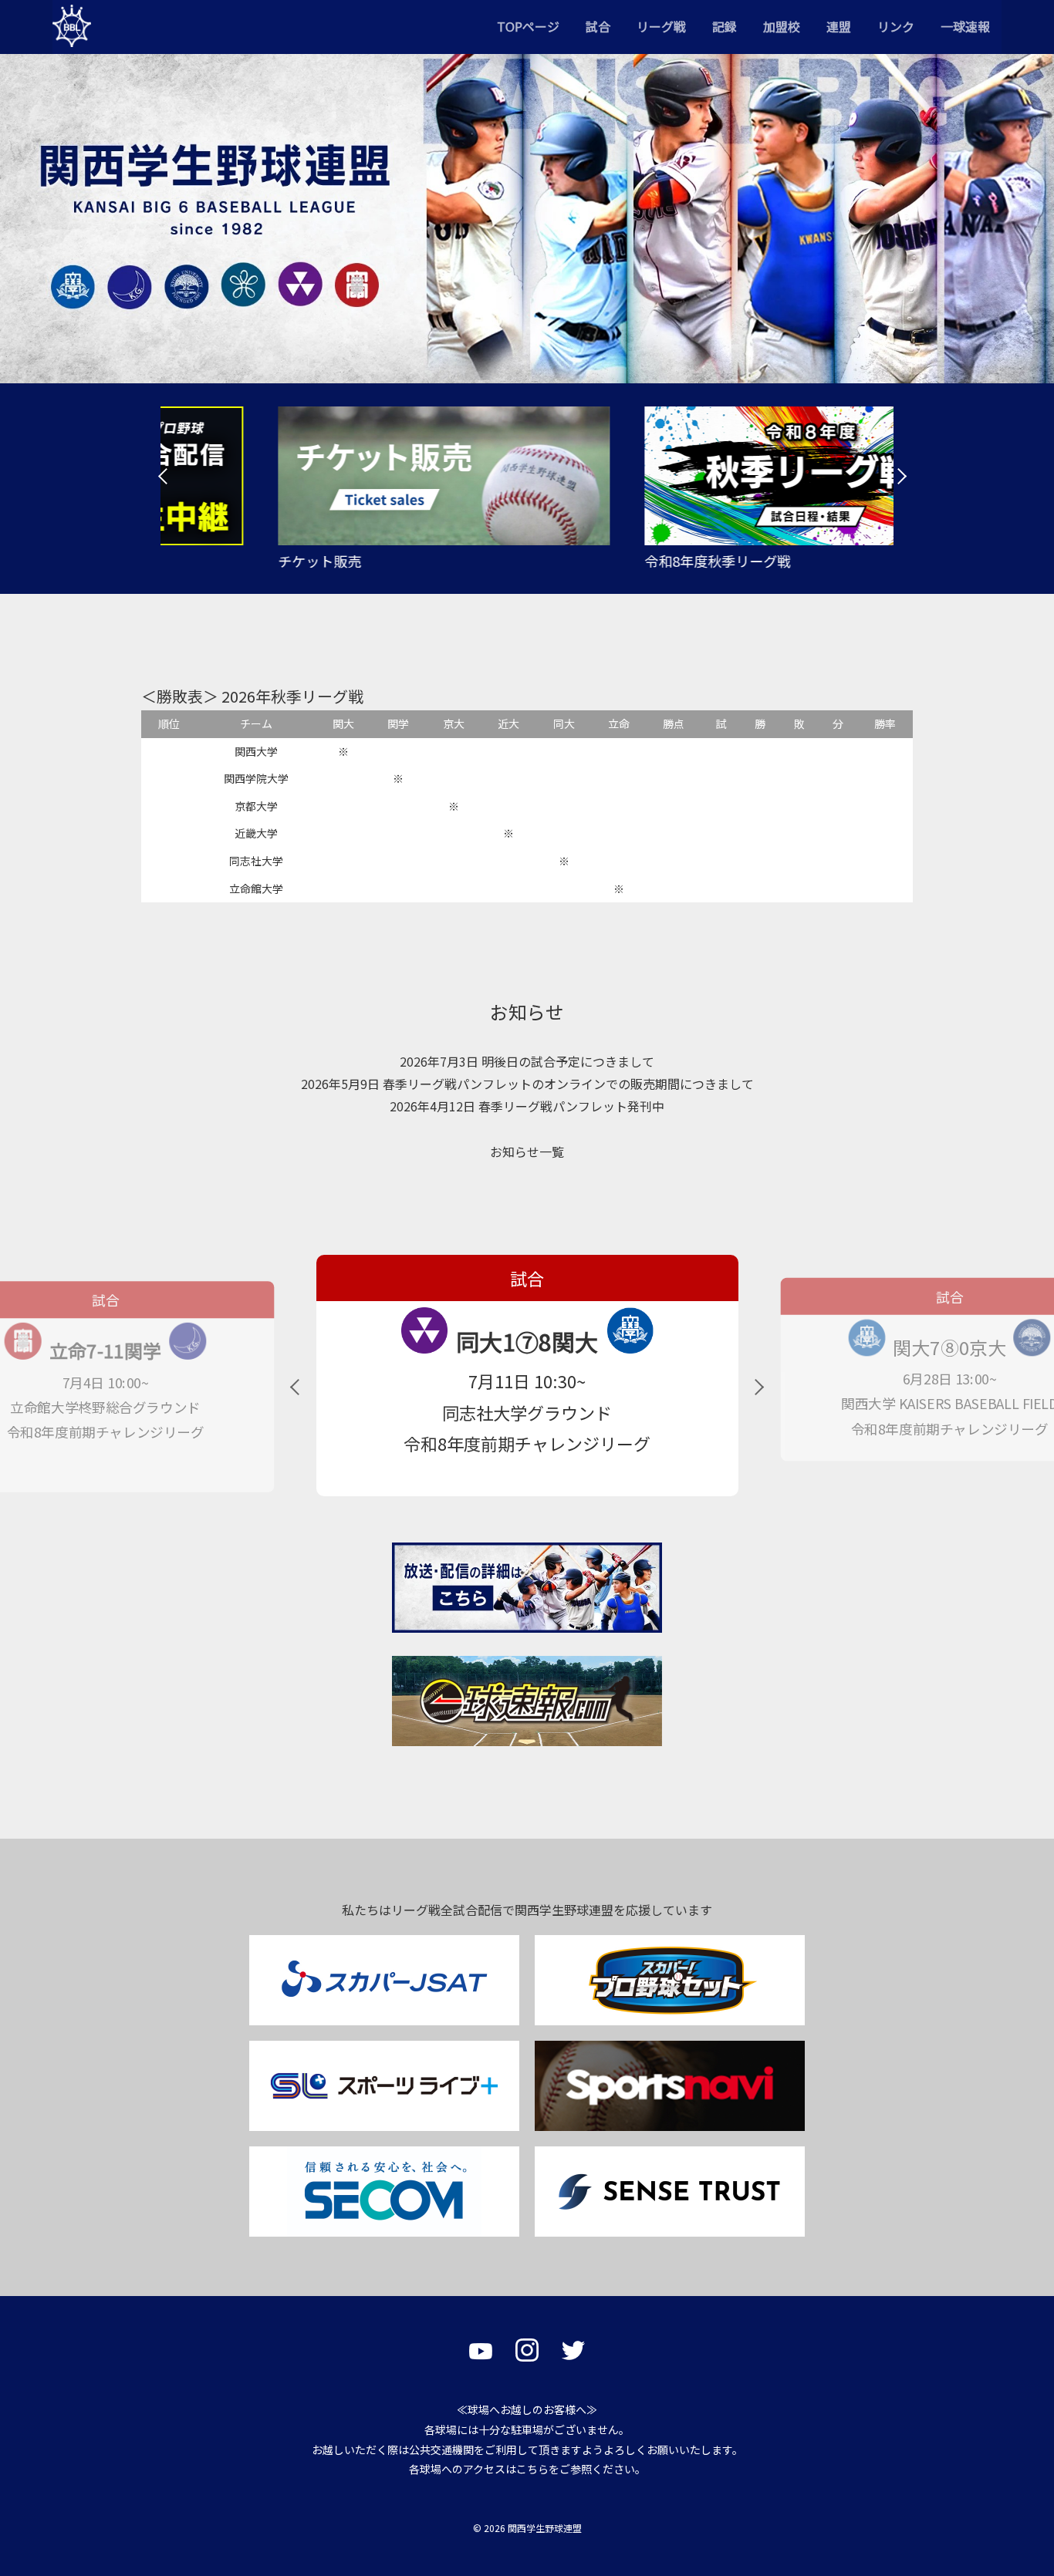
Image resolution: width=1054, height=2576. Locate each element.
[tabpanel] (344, 489)
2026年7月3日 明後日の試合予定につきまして (527, 1061)
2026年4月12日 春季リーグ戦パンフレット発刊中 (527, 1106)
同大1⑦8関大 (527, 1341)
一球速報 (965, 26)
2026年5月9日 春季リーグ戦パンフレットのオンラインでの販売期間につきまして (527, 1084)
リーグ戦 (661, 26)
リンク (896, 26)
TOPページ (528, 26)
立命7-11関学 (105, 1351)
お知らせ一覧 (527, 1151)
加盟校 (782, 26)
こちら (532, 2469)
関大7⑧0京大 (949, 1347)
